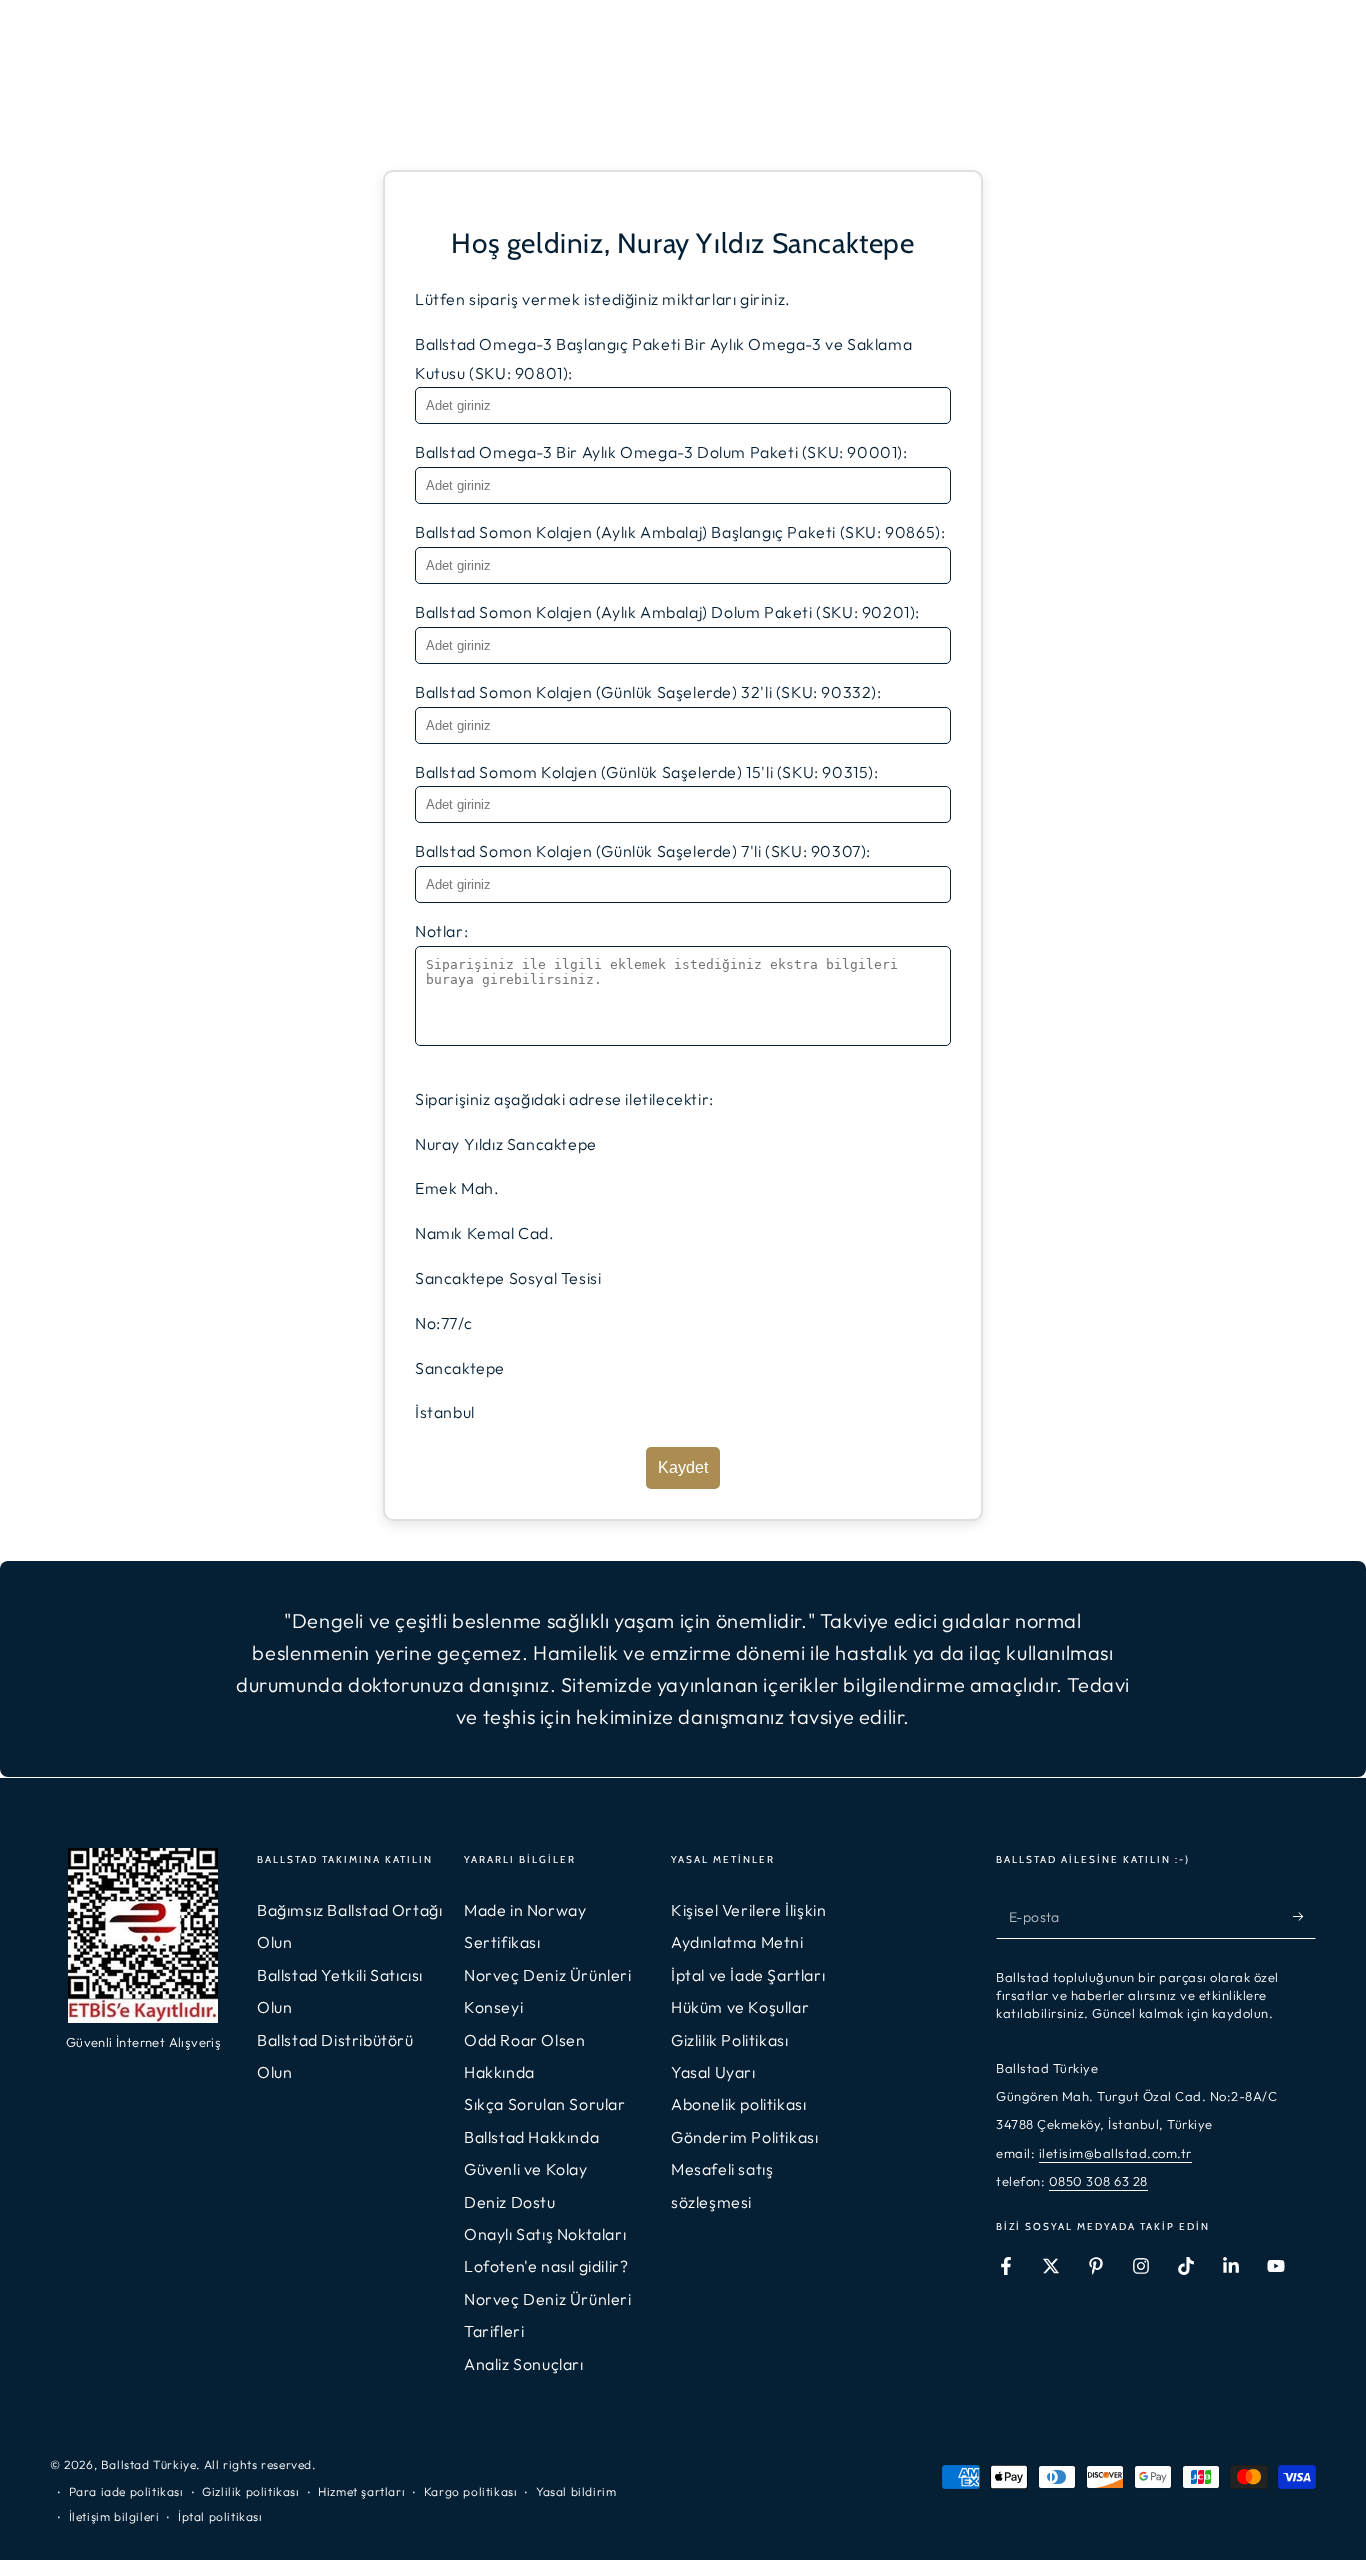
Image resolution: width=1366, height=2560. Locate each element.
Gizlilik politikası (250, 2491)
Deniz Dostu (510, 2202)
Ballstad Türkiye (149, 2464)
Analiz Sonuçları (524, 2364)
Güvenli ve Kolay (526, 2169)
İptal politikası (220, 2516)
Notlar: (441, 931)
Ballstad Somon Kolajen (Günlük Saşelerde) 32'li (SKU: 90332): (648, 692)
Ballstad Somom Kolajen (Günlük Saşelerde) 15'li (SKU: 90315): (647, 772)
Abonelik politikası (738, 2104)
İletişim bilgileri (114, 2516)
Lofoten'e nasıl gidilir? (546, 2266)
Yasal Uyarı (713, 2072)
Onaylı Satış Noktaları (545, 2234)
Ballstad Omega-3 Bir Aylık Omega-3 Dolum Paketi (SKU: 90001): (661, 452)
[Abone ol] (1304, 1916)
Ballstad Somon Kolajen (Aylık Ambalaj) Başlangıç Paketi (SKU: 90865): (680, 532)
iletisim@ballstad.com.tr (1115, 2153)
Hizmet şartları (361, 2491)
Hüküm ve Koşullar (740, 2007)
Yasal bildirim (576, 2491)
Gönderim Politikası (744, 2137)
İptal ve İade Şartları (748, 1975)
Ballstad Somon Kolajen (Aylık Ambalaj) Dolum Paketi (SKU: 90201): (667, 612)
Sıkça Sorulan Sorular (545, 2104)
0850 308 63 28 (1098, 2181)
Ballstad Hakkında (531, 2137)
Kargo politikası (471, 2491)
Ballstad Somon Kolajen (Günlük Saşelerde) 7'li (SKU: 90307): (643, 851)
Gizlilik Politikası (729, 2040)
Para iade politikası (126, 2491)
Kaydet (683, 1467)
